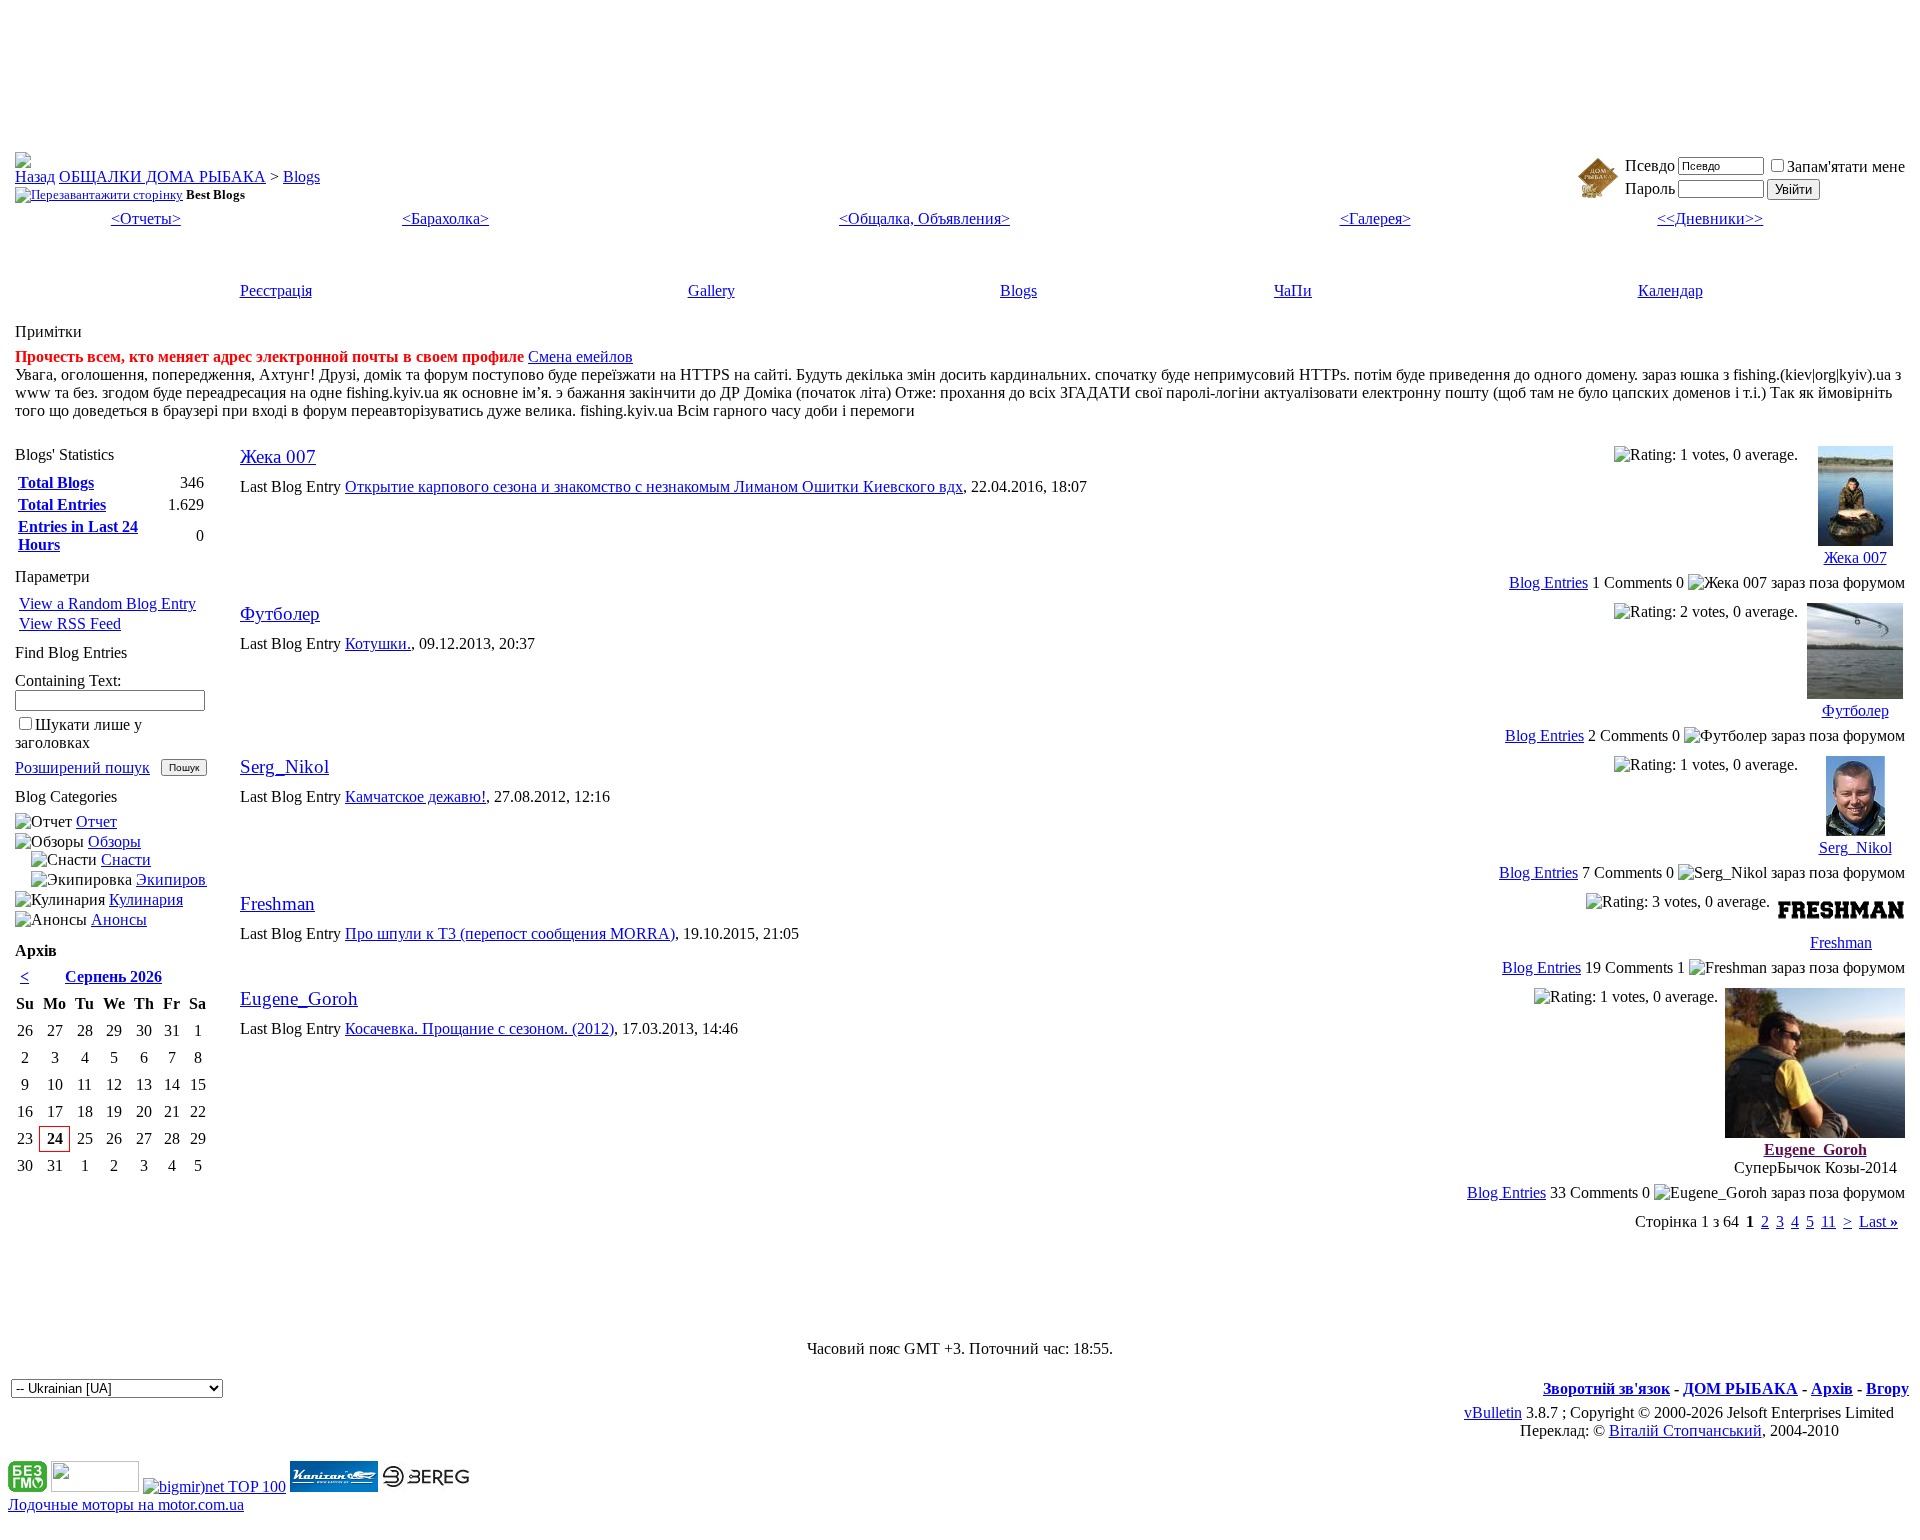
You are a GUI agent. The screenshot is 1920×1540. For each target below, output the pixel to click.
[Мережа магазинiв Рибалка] (426, 1486)
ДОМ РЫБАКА (1740, 1388)
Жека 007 (278, 456)
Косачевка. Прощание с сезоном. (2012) (479, 1028)
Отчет (96, 821)
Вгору (1887, 1388)
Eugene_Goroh (299, 998)
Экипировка (178, 879)
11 (1828, 1221)
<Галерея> (1375, 218)
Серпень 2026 (113, 976)
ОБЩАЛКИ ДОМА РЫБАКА (162, 176)
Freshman (277, 903)
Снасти (126, 859)
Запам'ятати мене (1846, 166)
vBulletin (1493, 1412)
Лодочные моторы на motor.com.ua (126, 1504)
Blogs (301, 176)
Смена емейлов (580, 356)
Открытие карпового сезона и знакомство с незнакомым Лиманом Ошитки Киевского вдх (654, 486)
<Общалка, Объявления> (924, 218)
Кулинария (146, 899)
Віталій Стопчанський (1685, 1430)
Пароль (1650, 188)
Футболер (280, 613)
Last (1878, 1221)
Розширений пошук (82, 767)
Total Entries (62, 504)
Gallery (711, 290)
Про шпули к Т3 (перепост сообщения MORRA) (510, 933)
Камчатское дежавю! (415, 796)
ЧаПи (1293, 290)
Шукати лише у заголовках (78, 733)
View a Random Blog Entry (107, 603)
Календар (1670, 290)
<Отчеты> (146, 218)
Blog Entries (1548, 582)
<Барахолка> (445, 218)
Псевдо (1650, 165)
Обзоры (114, 841)
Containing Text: (68, 680)
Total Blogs (56, 482)
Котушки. (378, 643)
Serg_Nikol (284, 766)
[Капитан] (334, 1486)
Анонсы (119, 919)
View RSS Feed (70, 623)
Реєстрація (276, 290)
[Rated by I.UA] (95, 1486)
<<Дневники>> (1710, 218)
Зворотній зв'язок (1606, 1388)
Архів (1832, 1388)
